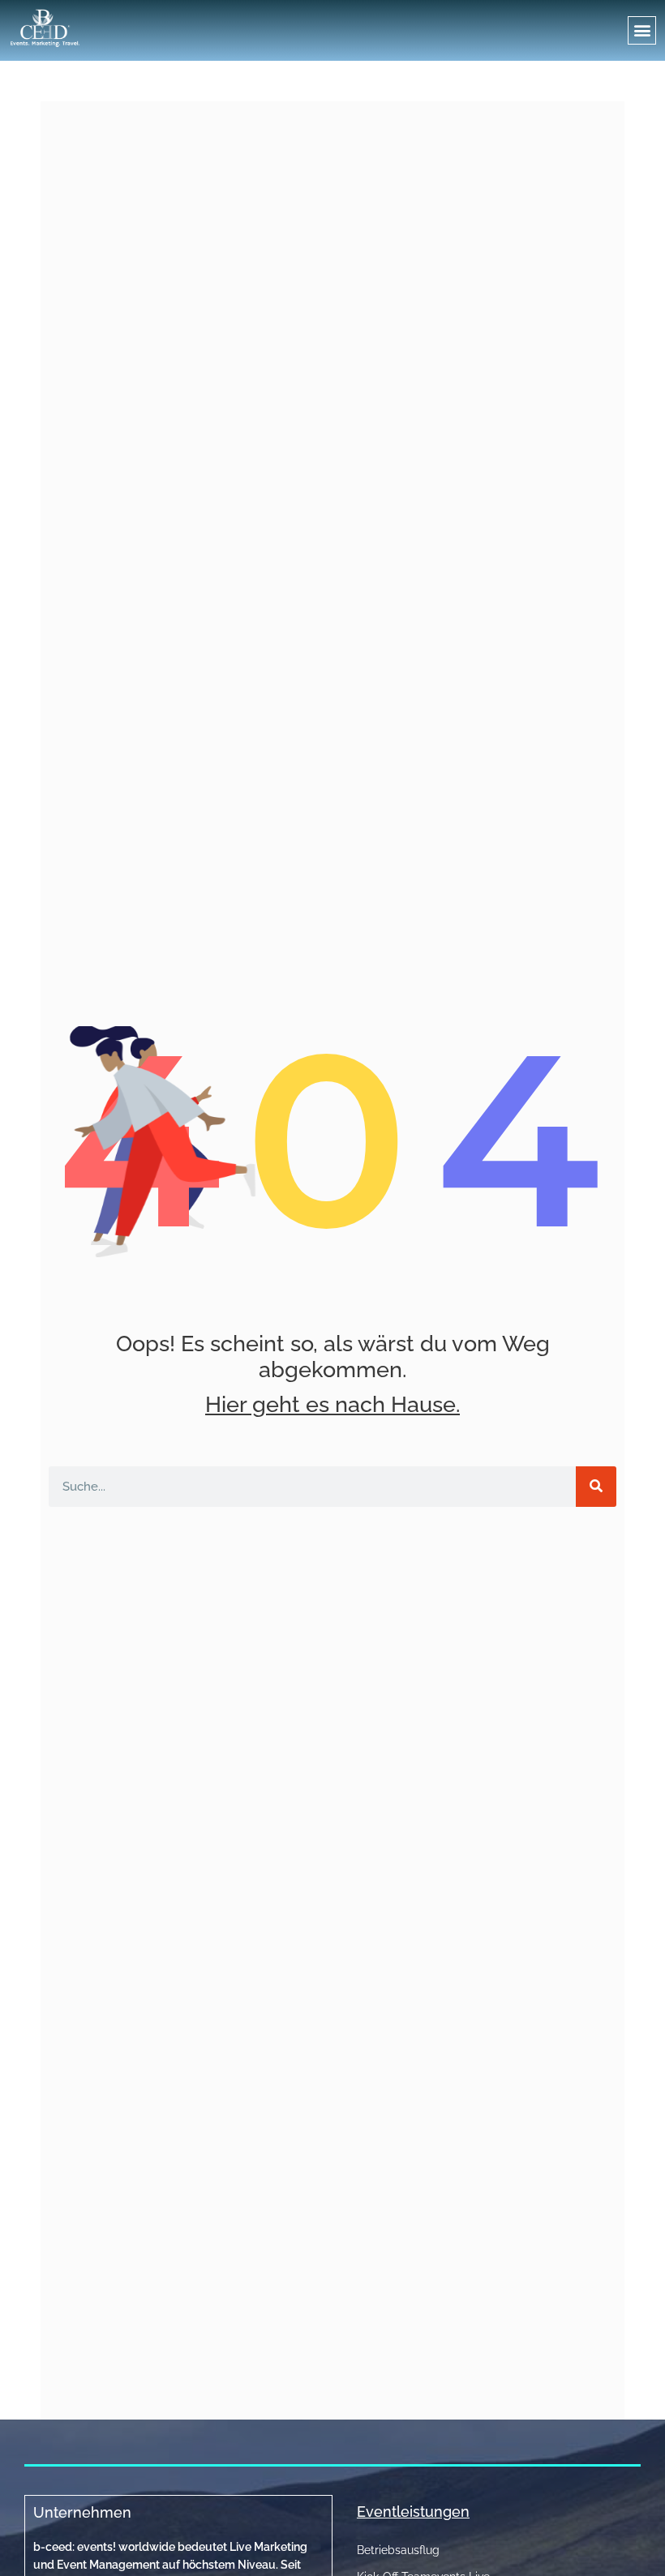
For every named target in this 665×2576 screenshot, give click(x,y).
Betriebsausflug (398, 2550)
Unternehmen (82, 2512)
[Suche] (596, 1487)
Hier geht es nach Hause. (332, 1404)
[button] (642, 30)
